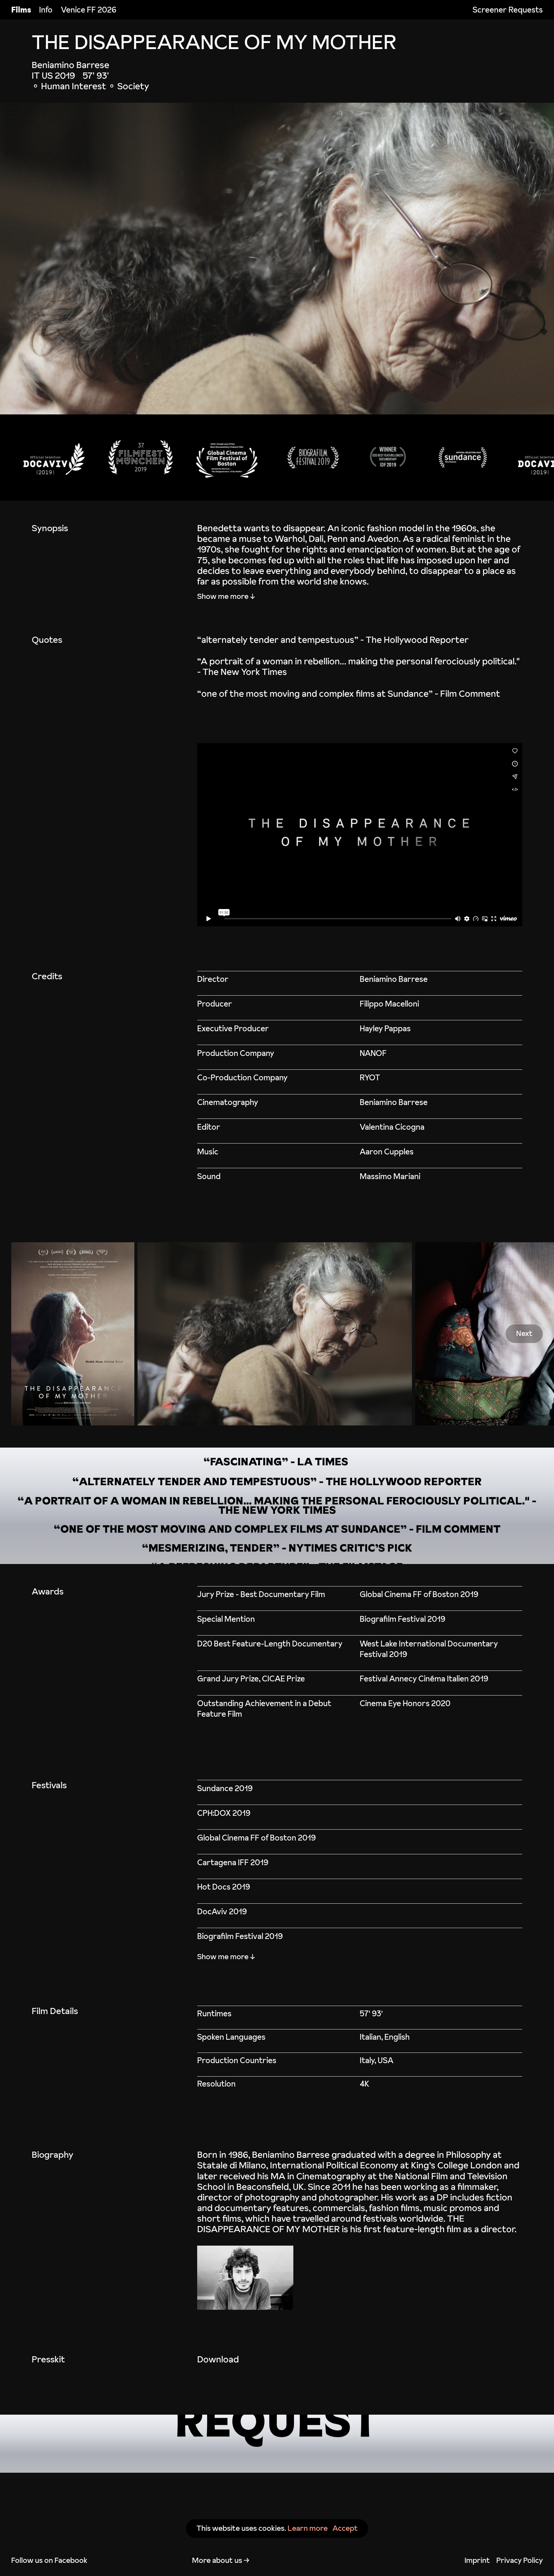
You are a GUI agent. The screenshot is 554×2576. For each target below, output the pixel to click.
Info (46, 10)
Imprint (477, 2560)
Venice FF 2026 (89, 10)
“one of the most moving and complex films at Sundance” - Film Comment (349, 693)
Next (524, 1334)
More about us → (221, 2560)
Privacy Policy (520, 2560)
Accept (345, 2528)
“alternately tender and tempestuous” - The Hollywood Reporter (333, 640)
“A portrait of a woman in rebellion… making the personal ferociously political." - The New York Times (358, 666)
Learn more (308, 2528)
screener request (277, 2444)
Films (21, 10)
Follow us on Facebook (49, 2560)
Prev (29, 1334)
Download (218, 2359)
